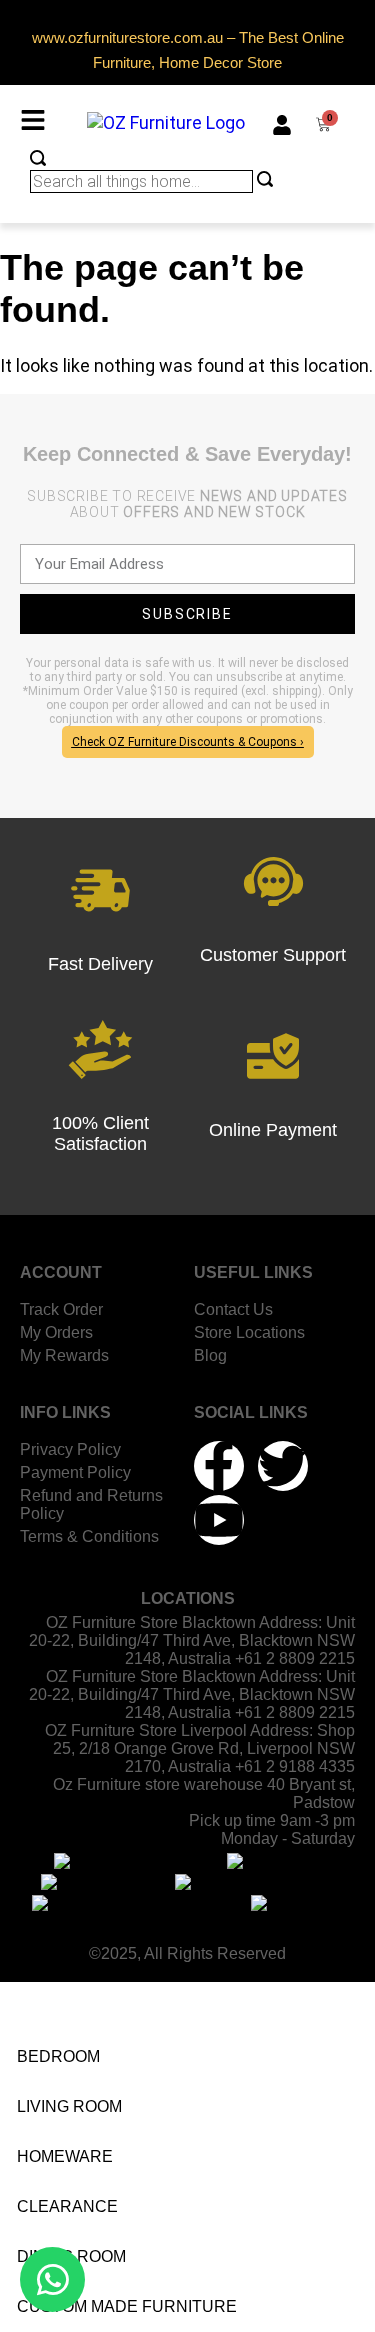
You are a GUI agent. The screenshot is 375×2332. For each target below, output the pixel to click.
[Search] (38, 159)
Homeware (65, 2156)
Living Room (69, 2106)
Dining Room (71, 2256)
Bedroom (58, 2056)
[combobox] (141, 181)
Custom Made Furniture (127, 2306)
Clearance (67, 2206)
